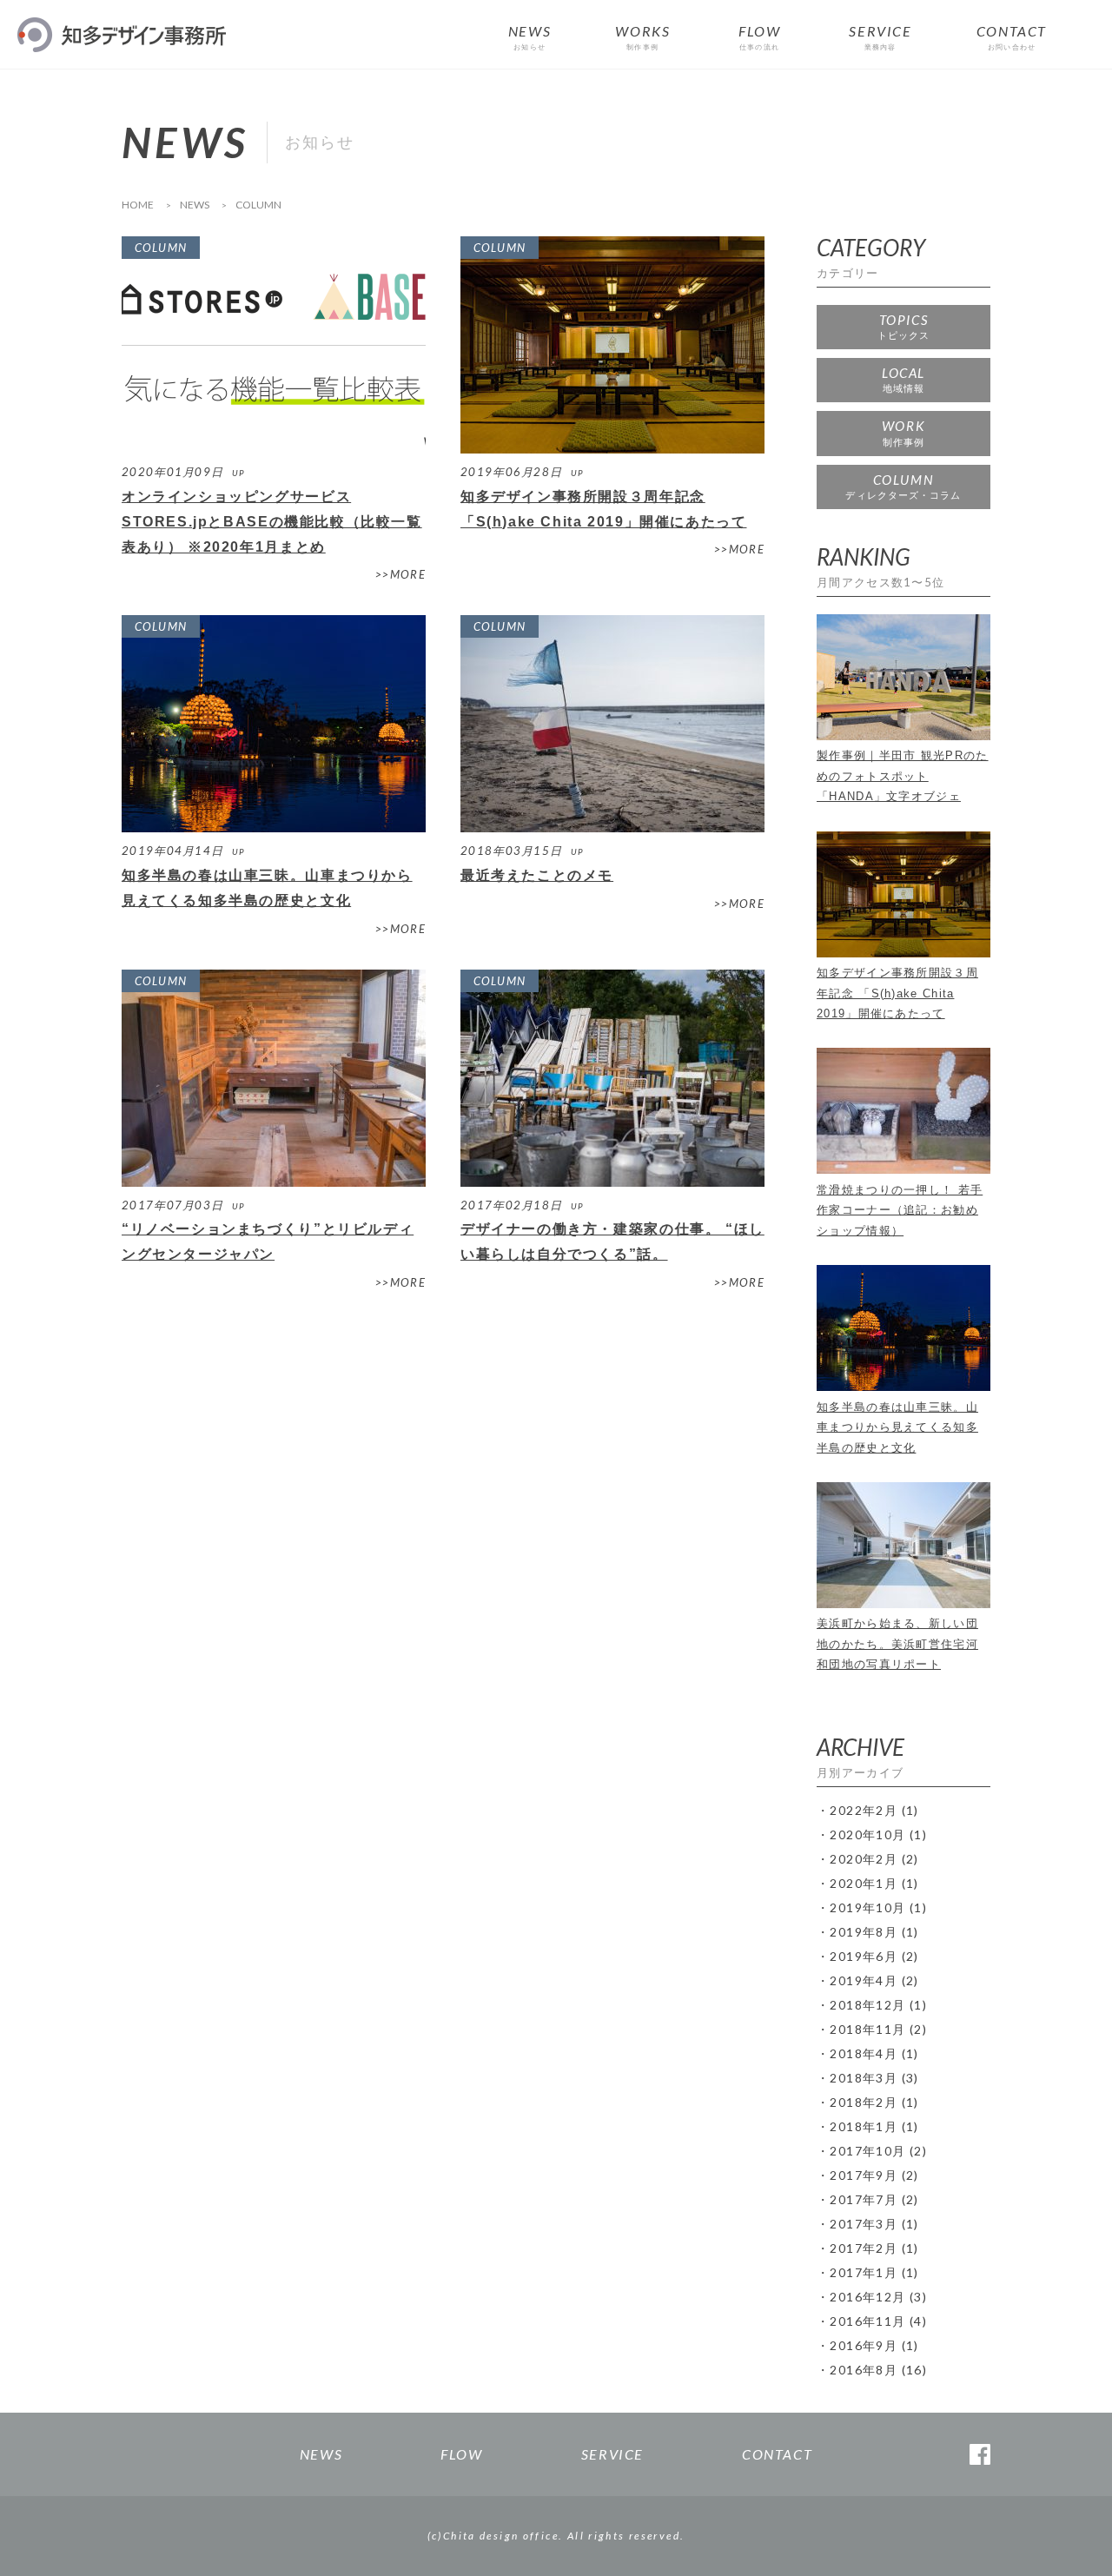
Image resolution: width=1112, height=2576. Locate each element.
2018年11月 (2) (878, 2029)
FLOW (759, 37)
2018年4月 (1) (874, 2053)
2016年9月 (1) (874, 2345)
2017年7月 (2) (874, 2199)
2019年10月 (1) (878, 1907)
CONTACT (1012, 37)
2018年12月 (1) (878, 2005)
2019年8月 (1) (874, 1932)
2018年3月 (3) (874, 2078)
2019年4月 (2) (874, 1980)
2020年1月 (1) (874, 1883)
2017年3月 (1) (874, 2224)
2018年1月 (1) (874, 2126)
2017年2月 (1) (874, 2248)
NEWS (530, 37)
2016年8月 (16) (878, 2370)
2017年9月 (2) (874, 2175)
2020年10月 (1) (878, 1834)
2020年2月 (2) (874, 1859)
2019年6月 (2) (874, 1956)
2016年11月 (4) (878, 2321)
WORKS (642, 37)
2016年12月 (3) (878, 2297)
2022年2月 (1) (874, 1810)
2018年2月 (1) (874, 2102)
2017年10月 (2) (878, 2151)
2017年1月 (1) (874, 2272)
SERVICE (880, 37)
